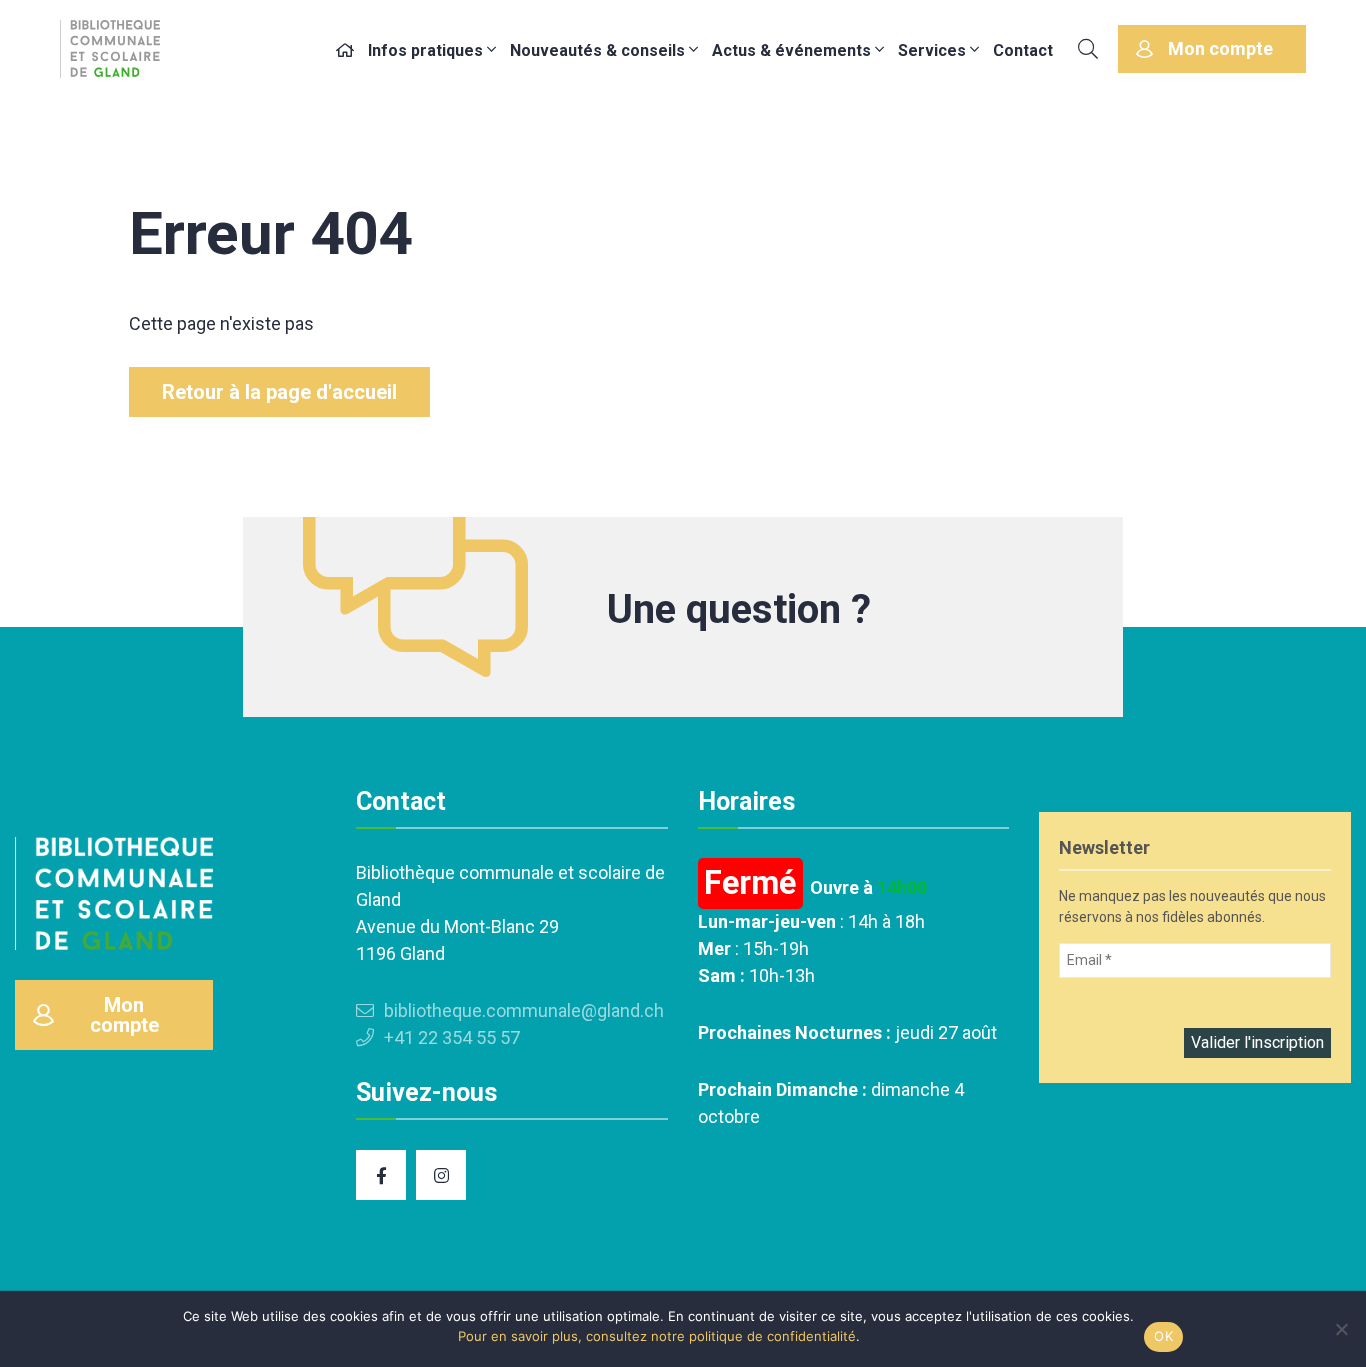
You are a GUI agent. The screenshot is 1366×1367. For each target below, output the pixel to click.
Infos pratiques (425, 50)
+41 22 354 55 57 (452, 1037)
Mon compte (1220, 48)
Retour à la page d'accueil (279, 392)
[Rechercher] (1088, 49)
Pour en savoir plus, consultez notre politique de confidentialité (657, 1336)
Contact (1023, 50)
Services (932, 50)
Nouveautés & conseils (597, 50)
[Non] (1341, 1329)
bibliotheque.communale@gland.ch (524, 1010)
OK (1163, 1336)
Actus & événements (791, 50)
